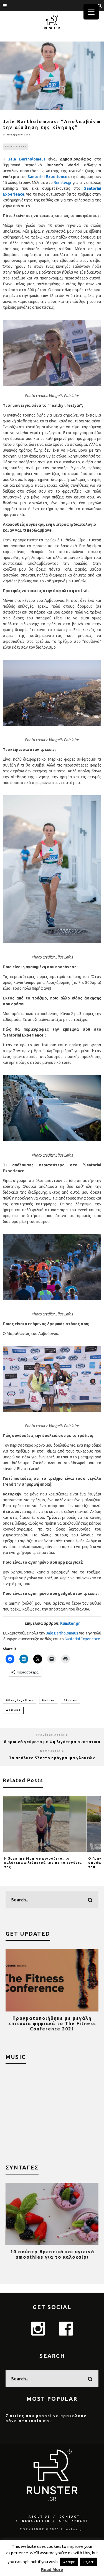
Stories (70, 1700)
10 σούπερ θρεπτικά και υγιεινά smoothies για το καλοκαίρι (52, 2254)
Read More (52, 2569)
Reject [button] (88, 2562)
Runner (49, 1700)
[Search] (100, 6)
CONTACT (70, 2517)
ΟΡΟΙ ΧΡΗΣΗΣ (74, 2521)
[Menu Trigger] (91, 12)
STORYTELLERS (16, 146)
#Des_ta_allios (20, 1700)
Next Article (52, 1751)
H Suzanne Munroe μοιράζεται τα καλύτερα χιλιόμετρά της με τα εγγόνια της (42, 1863)
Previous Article (52, 1735)
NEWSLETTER (36, 2521)
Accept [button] (69, 2562)
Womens (13, 1710)
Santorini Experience (47, 177)
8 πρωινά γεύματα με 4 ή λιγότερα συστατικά (52, 1742)
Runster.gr (63, 183)
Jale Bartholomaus (62, 1633)
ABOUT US (39, 2517)
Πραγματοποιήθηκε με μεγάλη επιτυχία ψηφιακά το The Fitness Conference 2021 (52, 2023)
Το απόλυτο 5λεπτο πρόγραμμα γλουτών (52, 1758)
